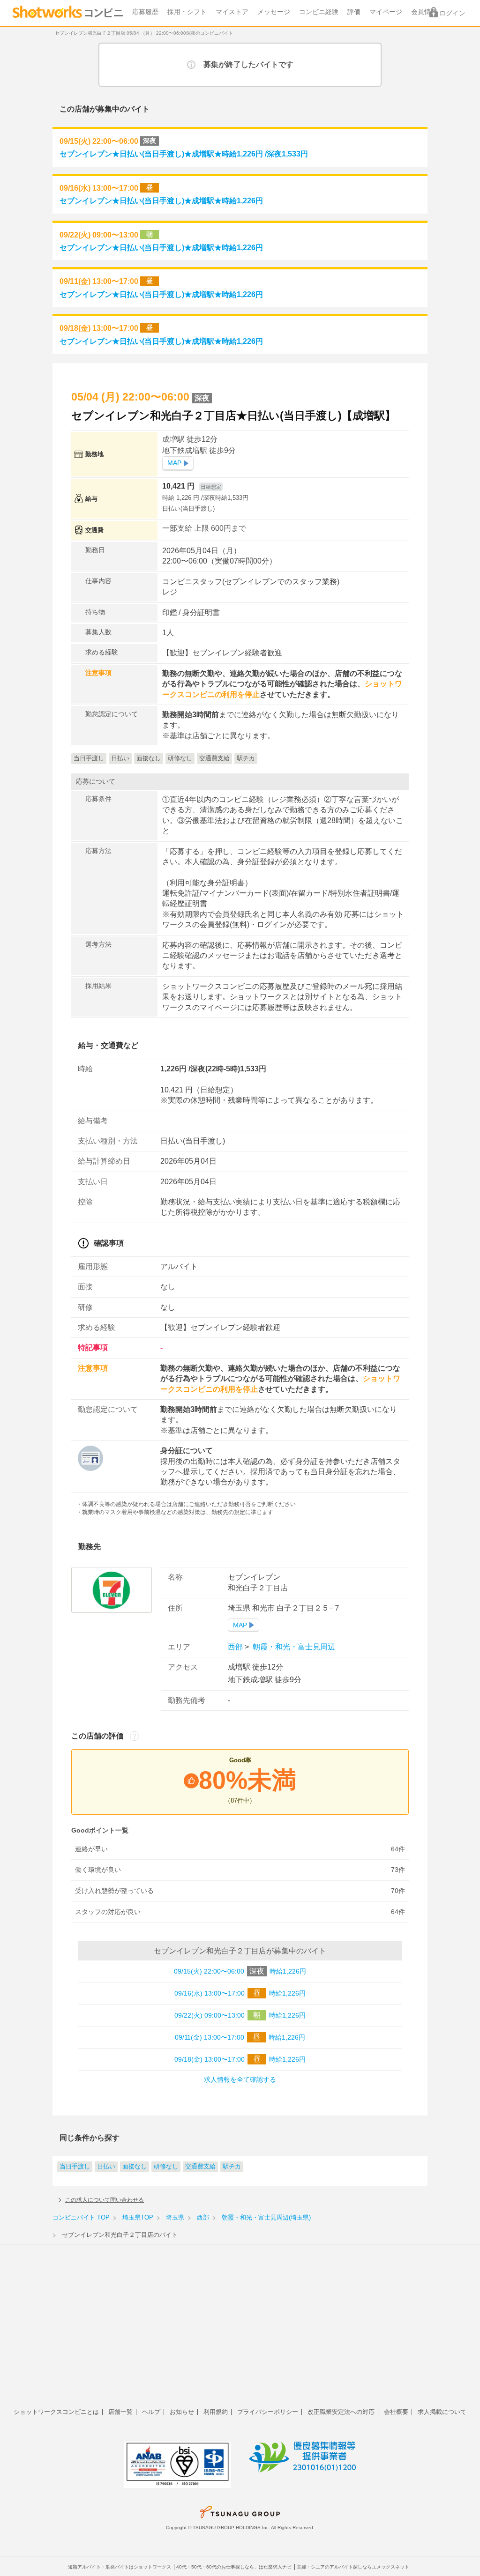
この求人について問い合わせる (105, 2200)
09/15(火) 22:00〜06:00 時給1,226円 (240, 1971)
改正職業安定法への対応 (341, 2412)
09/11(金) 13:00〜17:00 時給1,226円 (240, 2037)
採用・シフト (187, 12)
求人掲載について (442, 2412)
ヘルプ (151, 2412)
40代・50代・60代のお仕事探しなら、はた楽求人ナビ (234, 2567)
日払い (106, 2167)
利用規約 (216, 2412)
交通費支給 (200, 2167)
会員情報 (424, 12)
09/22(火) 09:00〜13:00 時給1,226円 (240, 2015)
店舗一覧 (120, 2412)
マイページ (386, 12)
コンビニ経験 (319, 12)
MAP (174, 463)
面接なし (135, 2167)
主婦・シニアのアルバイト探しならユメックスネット (353, 2567)
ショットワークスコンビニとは (56, 2412)
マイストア (232, 12)
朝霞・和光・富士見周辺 (293, 1647)
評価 (354, 12)
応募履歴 (145, 12)
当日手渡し (75, 2167)
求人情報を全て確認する (240, 2080)
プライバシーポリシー (268, 2412)
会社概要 (396, 2412)
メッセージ (274, 12)
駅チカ (232, 2167)
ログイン (452, 13)
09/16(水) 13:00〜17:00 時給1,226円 (240, 1993)
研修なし (166, 2167)
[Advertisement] (240, 2331)
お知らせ (182, 2412)
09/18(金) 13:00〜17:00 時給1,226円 (240, 2059)
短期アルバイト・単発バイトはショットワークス (120, 2567)
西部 (236, 1647)
